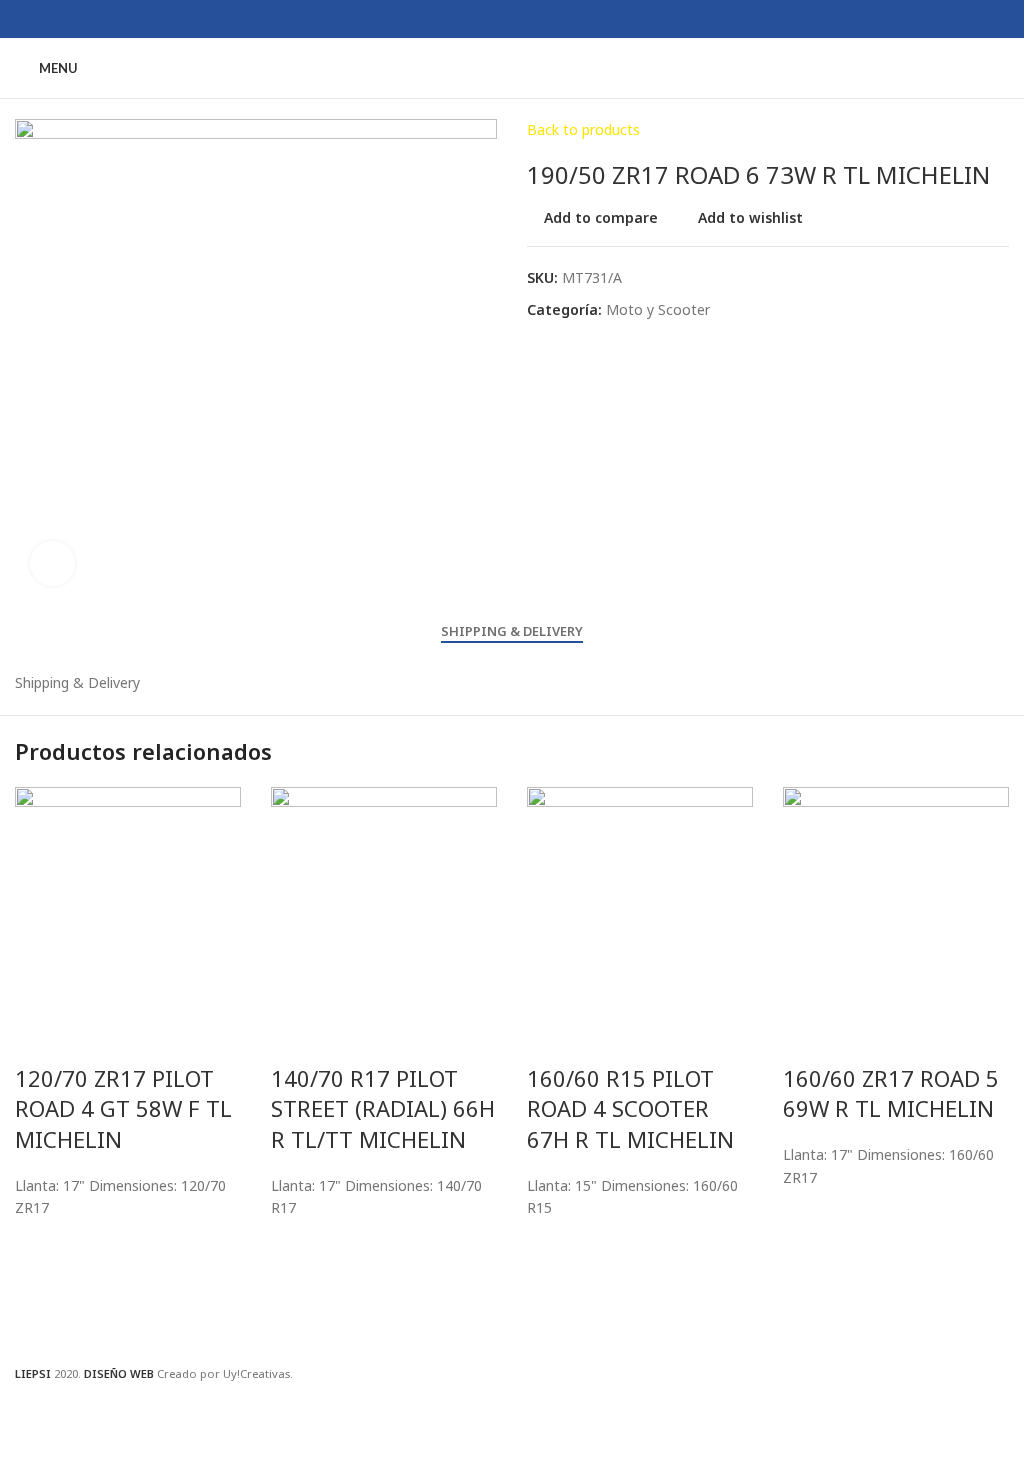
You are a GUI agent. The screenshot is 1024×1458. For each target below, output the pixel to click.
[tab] (512, 632)
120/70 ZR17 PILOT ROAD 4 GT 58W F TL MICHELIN (123, 1109)
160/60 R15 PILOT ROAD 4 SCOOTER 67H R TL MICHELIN (630, 1109)
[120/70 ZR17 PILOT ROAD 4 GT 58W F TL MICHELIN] (128, 897)
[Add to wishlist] (40, 1245)
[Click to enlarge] (52, 563)
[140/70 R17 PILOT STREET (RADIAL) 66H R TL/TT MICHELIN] (384, 897)
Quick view (40, 1317)
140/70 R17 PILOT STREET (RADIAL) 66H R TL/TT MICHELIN (383, 1109)
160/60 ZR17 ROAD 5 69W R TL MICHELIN (891, 1093)
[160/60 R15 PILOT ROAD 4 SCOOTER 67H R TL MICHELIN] (640, 897)
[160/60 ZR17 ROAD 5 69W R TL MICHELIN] (896, 897)
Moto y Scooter (658, 309)
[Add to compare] (40, 1038)
